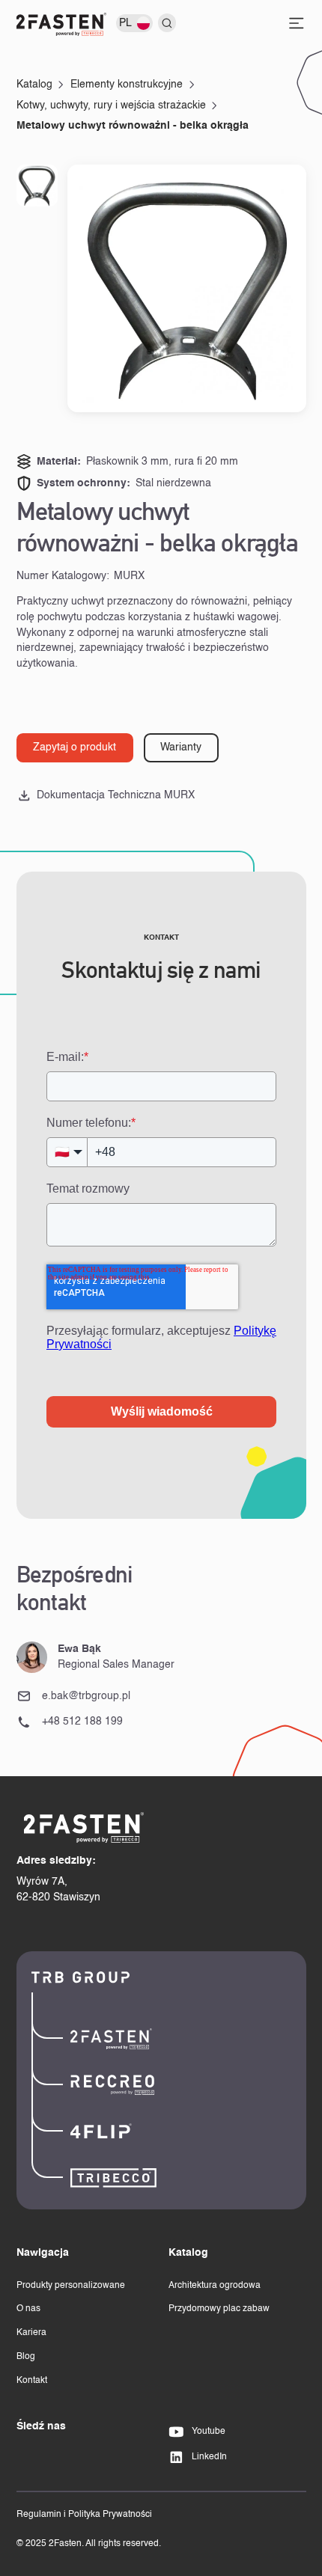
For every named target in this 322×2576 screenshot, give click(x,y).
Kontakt (32, 2381)
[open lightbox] (186, 288)
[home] (61, 24)
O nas (28, 2309)
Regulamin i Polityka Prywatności (84, 2515)
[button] (137, 23)
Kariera (31, 2333)
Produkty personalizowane (71, 2286)
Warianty (181, 747)
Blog (26, 2357)
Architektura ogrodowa (215, 2286)
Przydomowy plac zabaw (219, 2309)
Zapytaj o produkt (75, 747)
